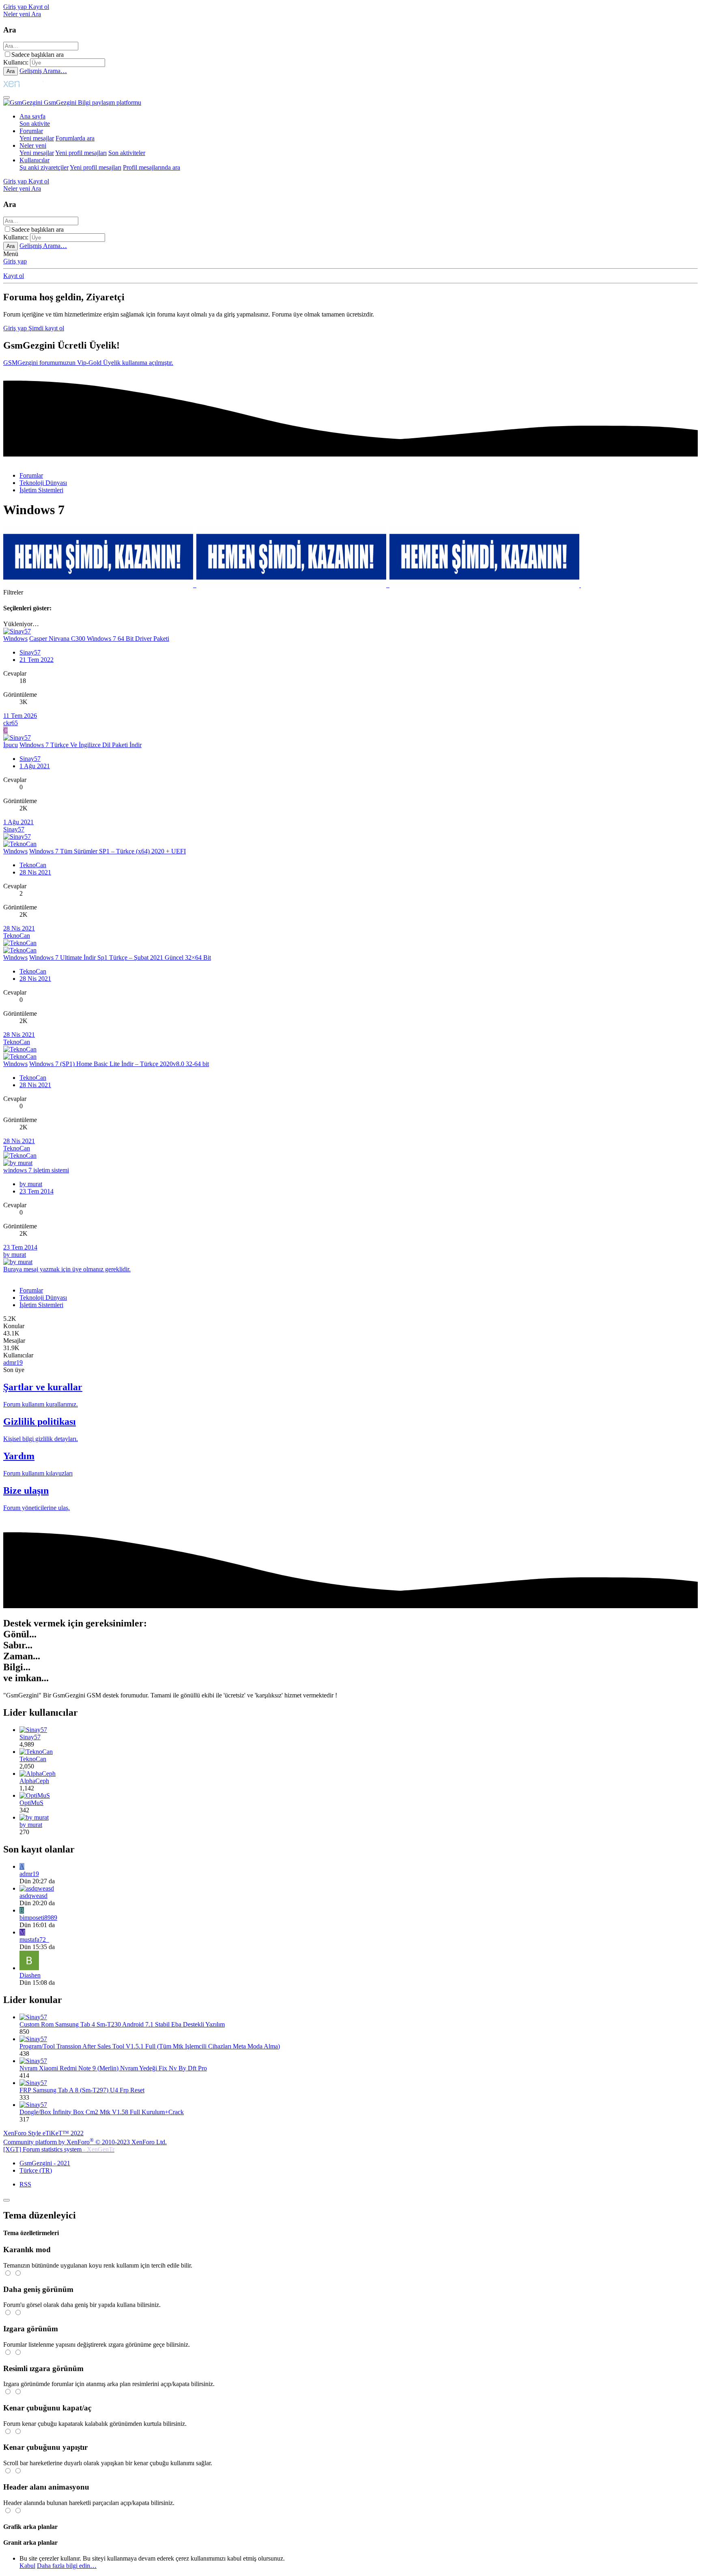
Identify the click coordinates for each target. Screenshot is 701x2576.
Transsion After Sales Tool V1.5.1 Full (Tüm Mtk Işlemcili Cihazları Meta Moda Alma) (150, 2046)
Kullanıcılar (34, 160)
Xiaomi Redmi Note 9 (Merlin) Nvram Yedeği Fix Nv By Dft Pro (113, 2068)
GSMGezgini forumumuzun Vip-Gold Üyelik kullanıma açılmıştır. (88, 363)
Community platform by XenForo (85, 2142)
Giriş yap (15, 261)
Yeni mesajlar (37, 138)
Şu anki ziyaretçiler (44, 167)
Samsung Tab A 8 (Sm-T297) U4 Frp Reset (82, 2090)
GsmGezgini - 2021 (45, 2163)
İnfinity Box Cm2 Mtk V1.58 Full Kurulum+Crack (102, 2112)
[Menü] (6, 97)
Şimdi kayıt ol (46, 328)
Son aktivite (35, 124)
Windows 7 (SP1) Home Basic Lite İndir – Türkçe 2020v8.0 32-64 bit (119, 1064)
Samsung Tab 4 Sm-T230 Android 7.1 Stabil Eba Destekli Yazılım (122, 2024)
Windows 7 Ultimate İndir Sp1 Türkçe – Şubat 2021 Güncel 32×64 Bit (120, 957)
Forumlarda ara (75, 138)
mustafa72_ (34, 1940)
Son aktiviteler (127, 153)
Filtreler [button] (13, 592)
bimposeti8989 (38, 1918)
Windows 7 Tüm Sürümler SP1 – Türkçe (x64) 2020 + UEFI (108, 851)
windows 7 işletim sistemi (36, 1170)
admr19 (13, 1362)
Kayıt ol (14, 276)
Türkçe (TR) (36, 2170)
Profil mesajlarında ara (152, 167)
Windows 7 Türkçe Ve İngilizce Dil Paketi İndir (81, 745)
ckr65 (11, 723)
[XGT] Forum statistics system (59, 2149)
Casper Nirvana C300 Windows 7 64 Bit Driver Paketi (99, 639)
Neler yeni (33, 145)
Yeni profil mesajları (81, 153)
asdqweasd (33, 1896)
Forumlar (31, 131)
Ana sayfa (32, 116)
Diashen (30, 1975)
